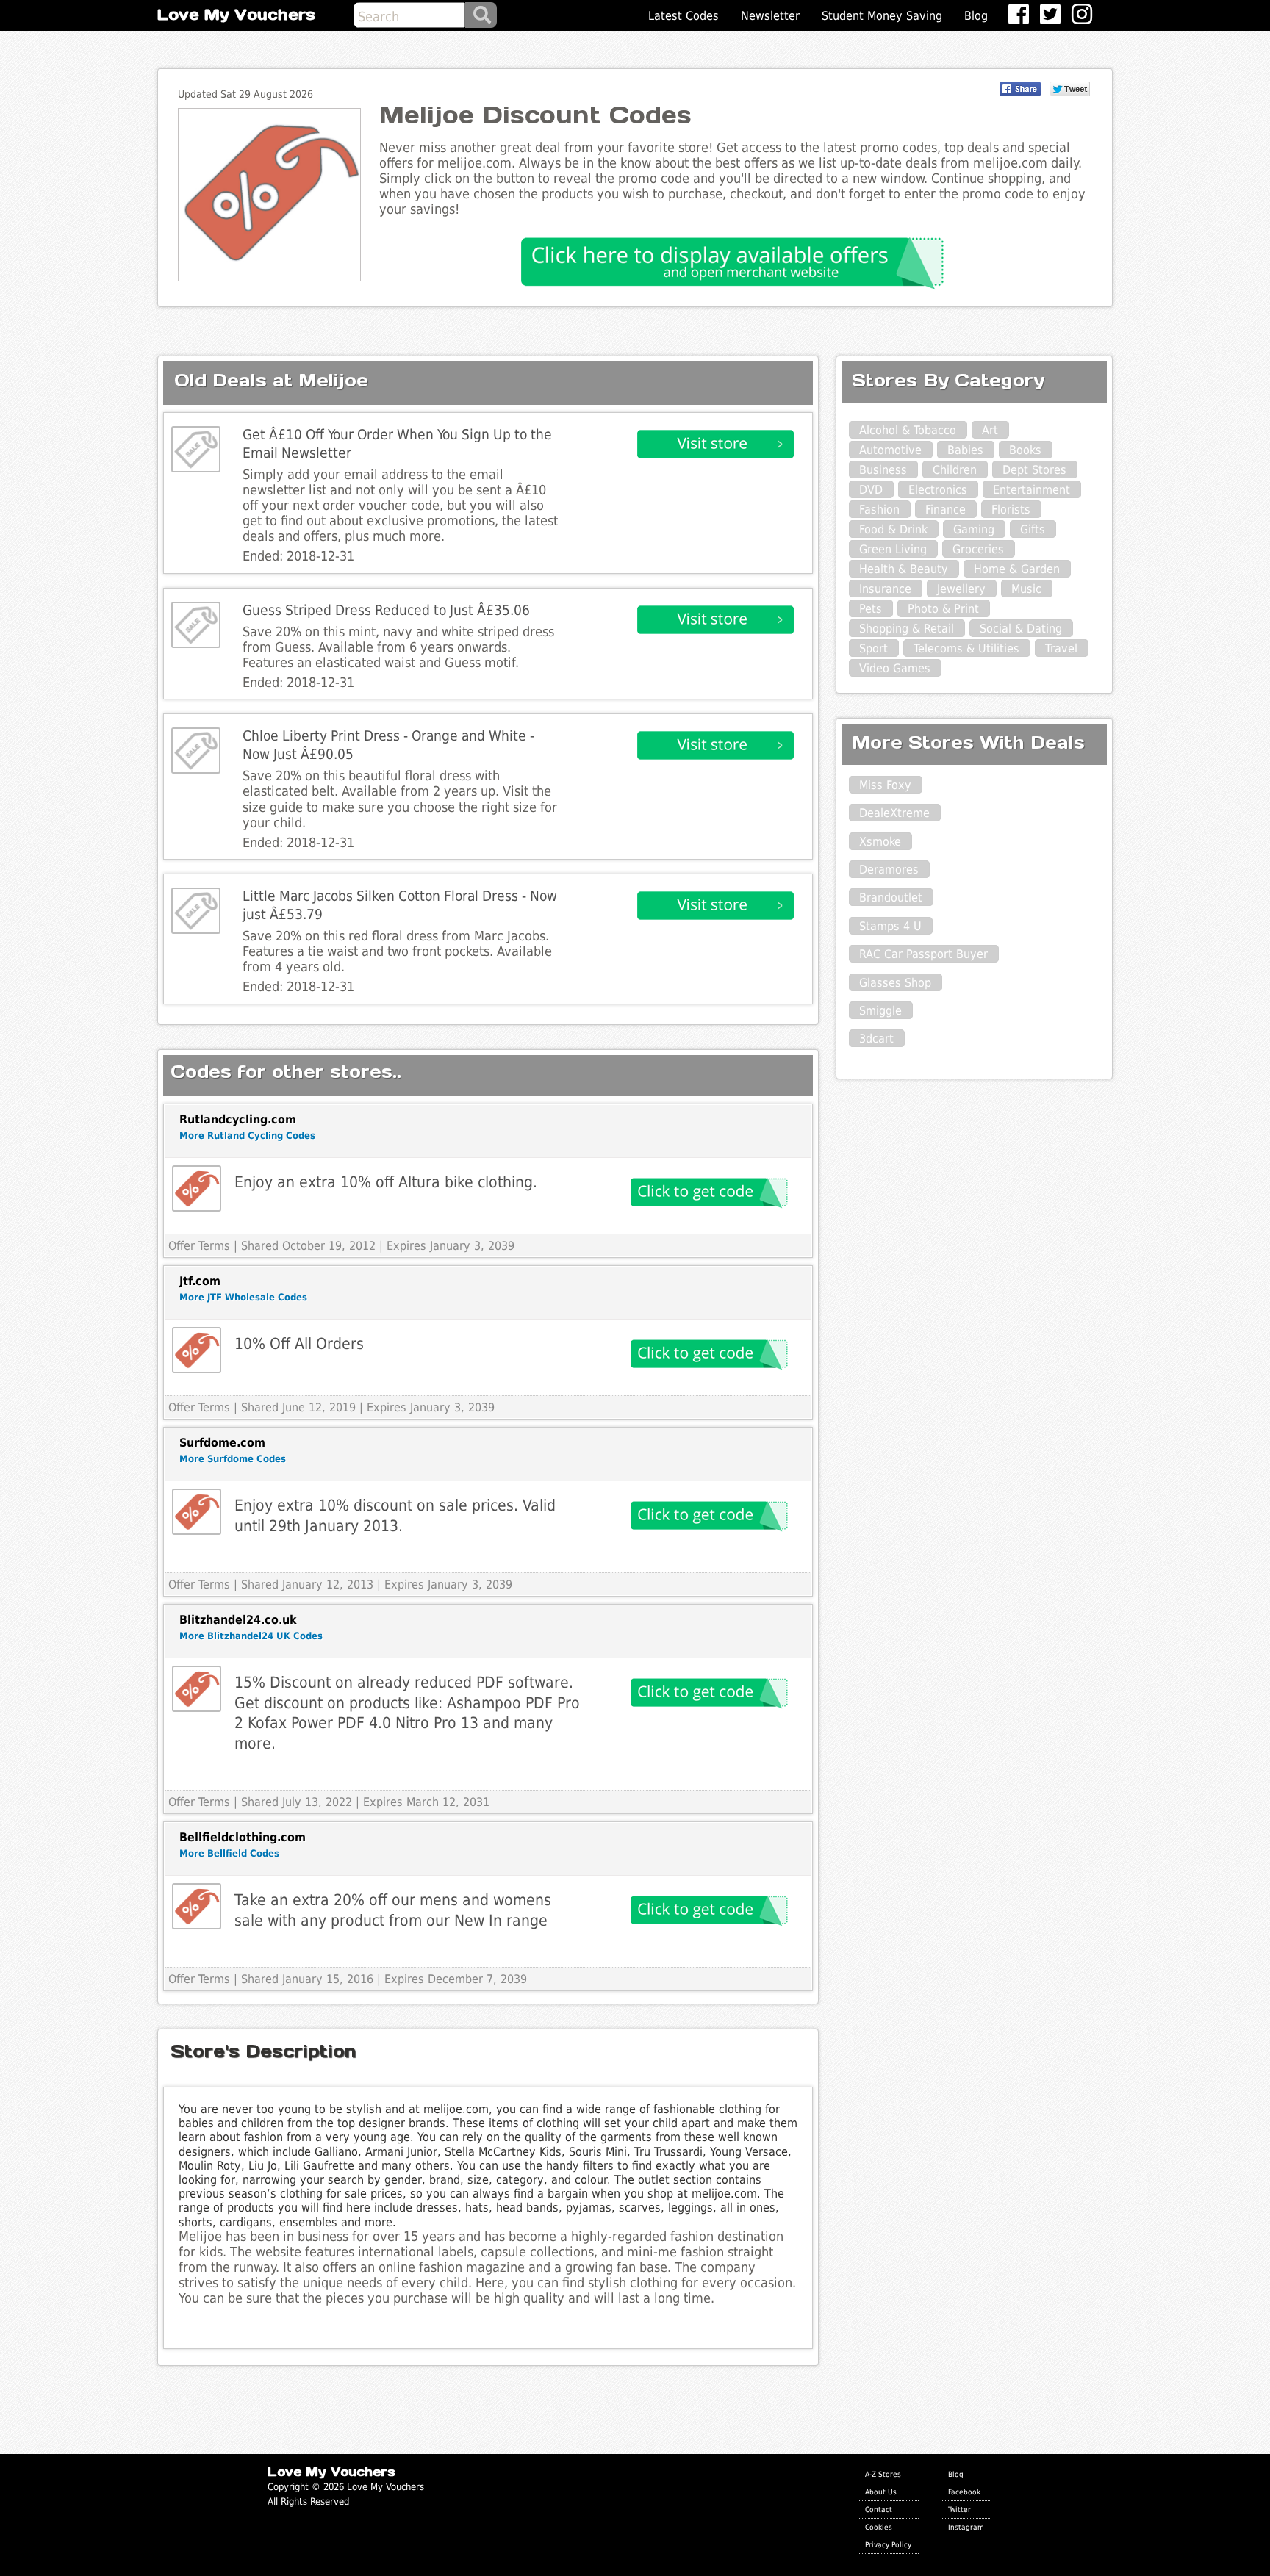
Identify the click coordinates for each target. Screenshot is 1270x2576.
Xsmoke (880, 842)
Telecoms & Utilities (966, 648)
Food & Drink (893, 529)
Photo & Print (943, 609)
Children (955, 470)
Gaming (974, 529)
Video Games (895, 668)
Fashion (879, 510)
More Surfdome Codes (233, 1459)
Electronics (938, 490)
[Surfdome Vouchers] (197, 1512)
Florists (1011, 510)
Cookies (879, 2527)
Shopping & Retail (907, 629)
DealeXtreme (894, 813)
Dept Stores (1034, 470)
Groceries (978, 549)
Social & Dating (1021, 629)
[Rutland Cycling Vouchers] (197, 1188)
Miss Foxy (885, 785)
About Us (881, 2492)
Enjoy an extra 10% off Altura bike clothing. (386, 1182)
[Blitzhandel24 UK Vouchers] (197, 1689)
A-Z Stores (883, 2474)
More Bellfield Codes (229, 1853)
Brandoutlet (891, 897)
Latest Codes (684, 16)
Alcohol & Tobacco (908, 430)
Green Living (893, 549)
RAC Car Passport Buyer (923, 954)
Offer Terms (199, 1246)
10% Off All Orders (299, 1343)
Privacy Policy (888, 2544)
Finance (946, 510)
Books (1025, 450)
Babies (965, 450)
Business (883, 470)
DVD (871, 490)
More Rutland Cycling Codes (247, 1136)
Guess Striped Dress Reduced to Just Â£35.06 (386, 610)
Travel (1061, 648)
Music (1026, 589)
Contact (879, 2509)
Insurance (885, 589)
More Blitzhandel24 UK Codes (251, 1636)
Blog (976, 16)
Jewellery (961, 589)
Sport (873, 648)
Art (990, 430)
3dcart (876, 1039)
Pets (871, 609)
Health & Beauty (904, 569)
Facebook (964, 2492)
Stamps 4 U (890, 926)
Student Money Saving (882, 16)
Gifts (1033, 529)
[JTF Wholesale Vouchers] (197, 1350)
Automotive (890, 450)
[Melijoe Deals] (196, 449)
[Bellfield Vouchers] (197, 1906)
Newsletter (770, 16)
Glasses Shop (895, 983)
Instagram (966, 2527)
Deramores (889, 870)
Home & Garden (1017, 569)
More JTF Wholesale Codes (243, 1297)
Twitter (959, 2509)
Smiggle (880, 1011)
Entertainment (1032, 490)
